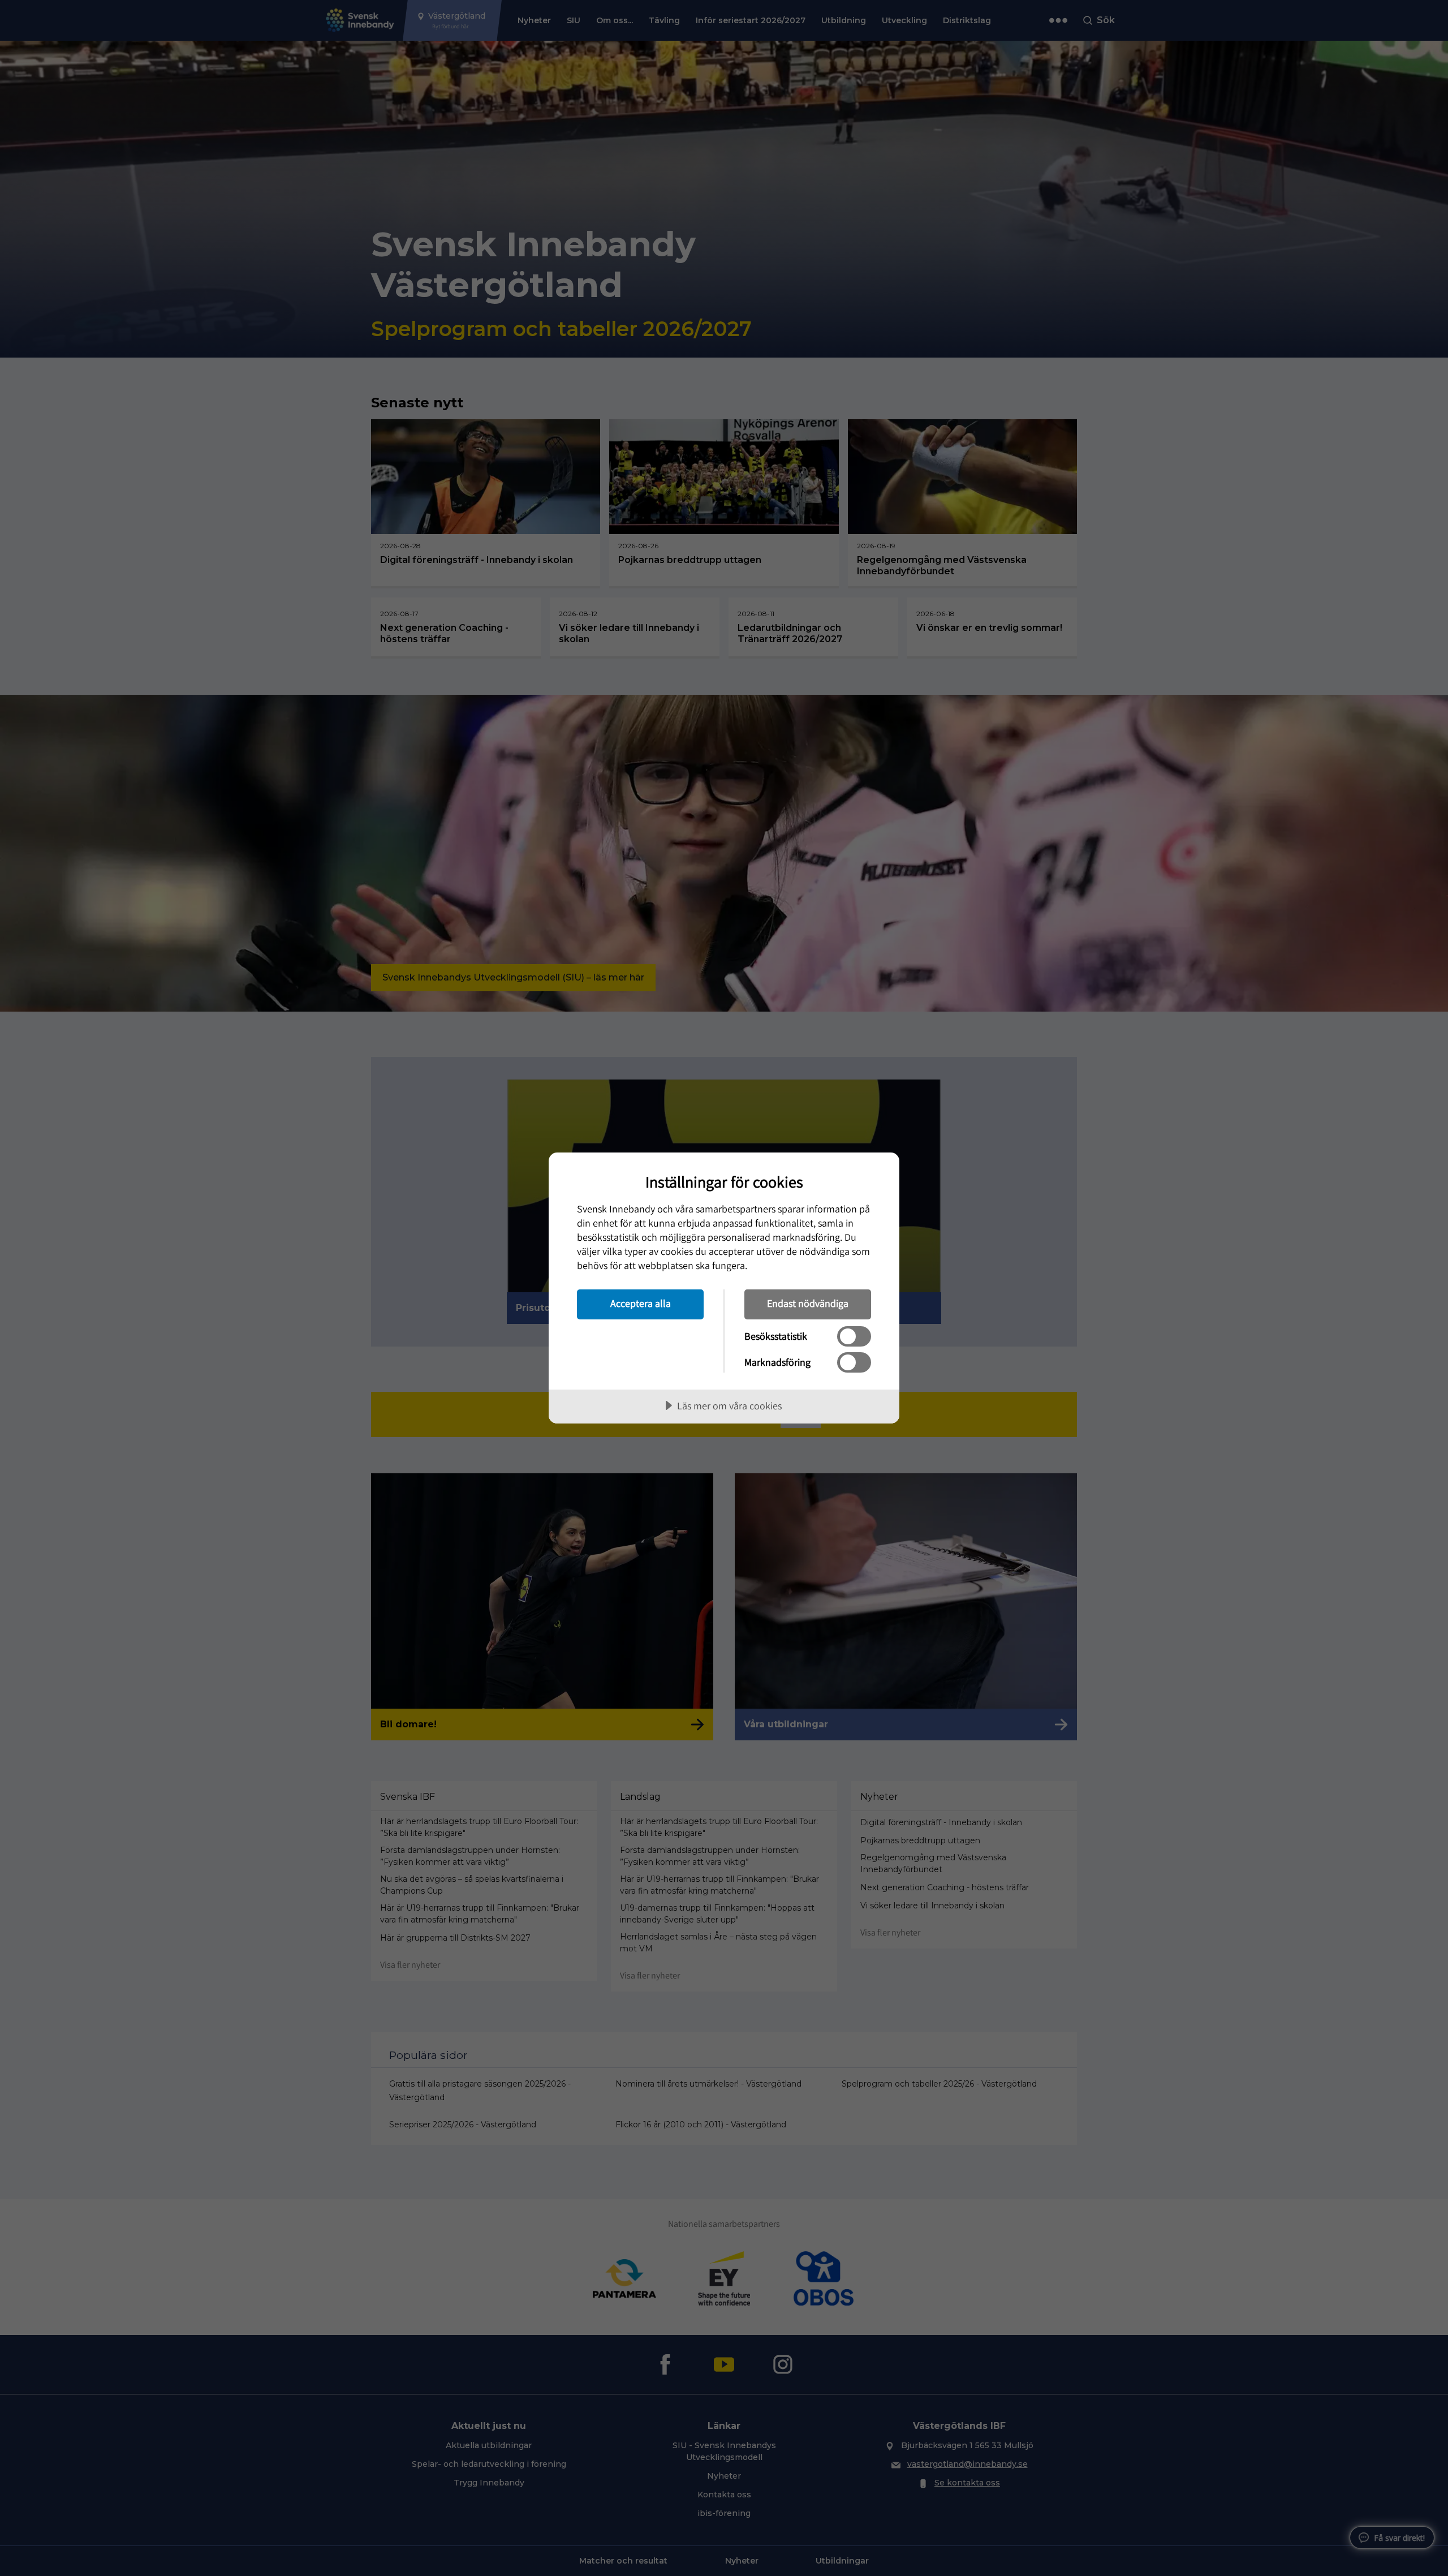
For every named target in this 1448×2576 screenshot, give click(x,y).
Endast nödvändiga (808, 1303)
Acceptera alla (641, 1303)
